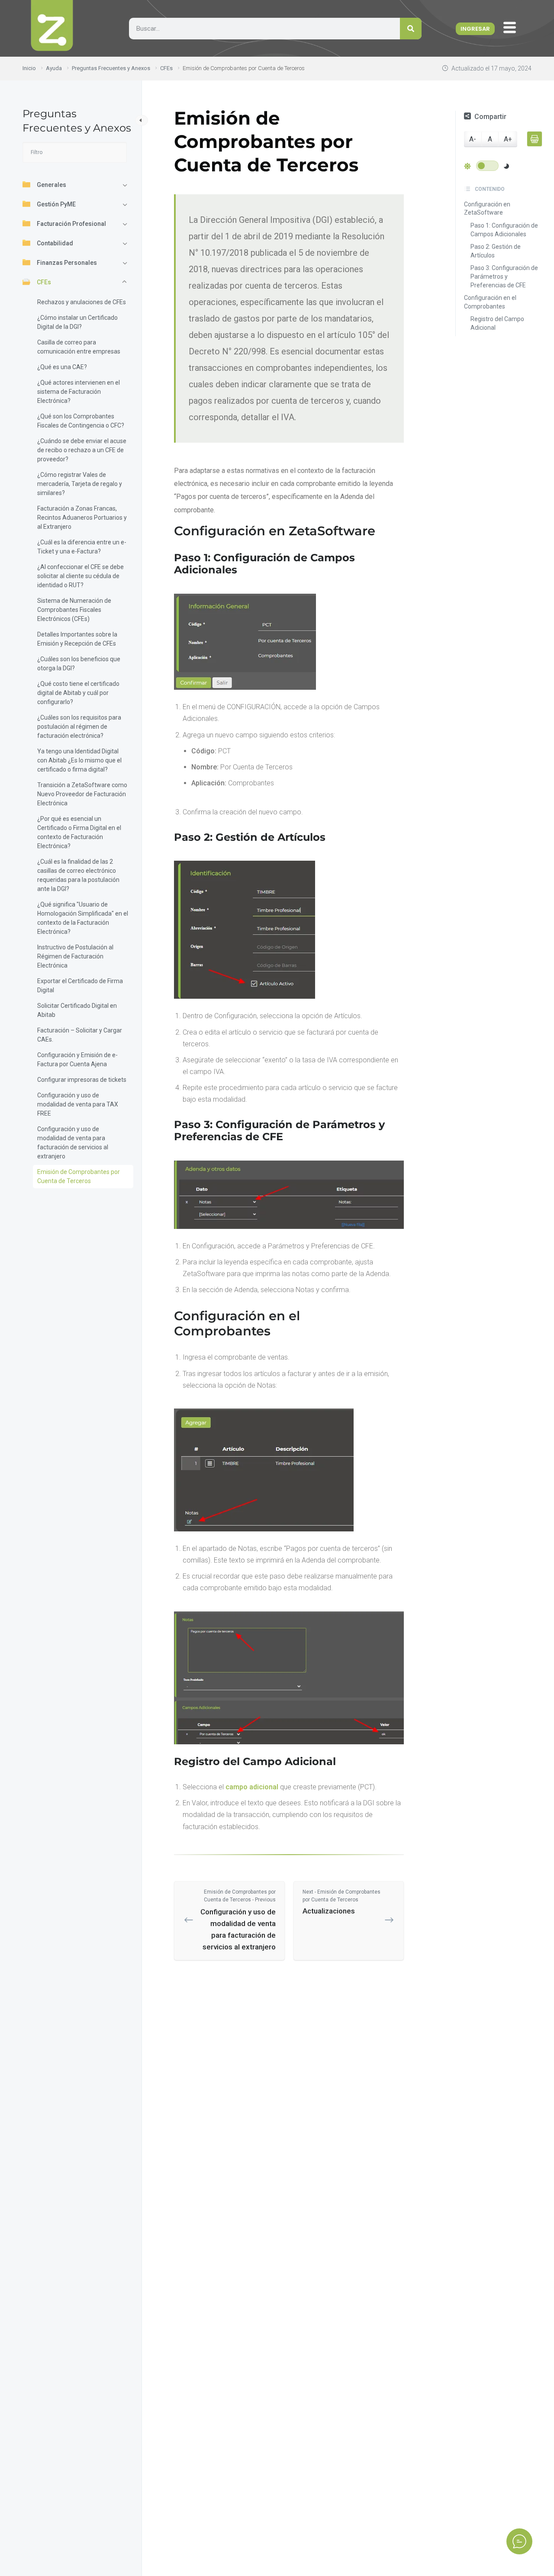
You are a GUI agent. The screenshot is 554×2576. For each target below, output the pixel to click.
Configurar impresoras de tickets (82, 1080)
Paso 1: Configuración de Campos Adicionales (504, 230)
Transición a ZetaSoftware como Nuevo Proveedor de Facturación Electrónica (82, 794)
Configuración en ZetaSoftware (487, 209)
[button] (512, 28)
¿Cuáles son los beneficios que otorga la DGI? (79, 664)
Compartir (490, 117)
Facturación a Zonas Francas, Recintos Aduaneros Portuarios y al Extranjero (82, 518)
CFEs (44, 282)
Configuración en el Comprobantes (490, 302)
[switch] (487, 166)
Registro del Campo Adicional (497, 324)
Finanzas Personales (67, 263)
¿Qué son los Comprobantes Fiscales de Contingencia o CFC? (81, 421)
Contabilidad (55, 243)
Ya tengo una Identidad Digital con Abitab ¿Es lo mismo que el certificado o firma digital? (79, 760)
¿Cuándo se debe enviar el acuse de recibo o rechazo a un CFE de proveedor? (82, 450)
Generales (52, 185)
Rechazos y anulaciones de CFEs (82, 302)
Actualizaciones (341, 1902)
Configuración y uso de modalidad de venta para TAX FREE (78, 1104)
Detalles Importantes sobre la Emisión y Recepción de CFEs (77, 639)
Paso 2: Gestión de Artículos (496, 251)
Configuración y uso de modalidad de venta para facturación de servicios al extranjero (73, 1143)
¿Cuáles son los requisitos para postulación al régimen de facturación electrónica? (79, 727)
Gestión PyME (56, 204)
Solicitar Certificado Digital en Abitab (77, 1010)
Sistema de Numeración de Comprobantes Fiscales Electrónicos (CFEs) (74, 610)
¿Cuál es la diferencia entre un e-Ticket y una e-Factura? (82, 547)
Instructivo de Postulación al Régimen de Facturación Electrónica (75, 956)
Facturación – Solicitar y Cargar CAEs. (80, 1035)
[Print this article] (535, 139)
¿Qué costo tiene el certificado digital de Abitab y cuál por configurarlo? (78, 693)
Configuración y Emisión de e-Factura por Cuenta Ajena (77, 1060)
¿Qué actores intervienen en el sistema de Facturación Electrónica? (79, 392)
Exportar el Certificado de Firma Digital (80, 986)
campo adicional (252, 1787)
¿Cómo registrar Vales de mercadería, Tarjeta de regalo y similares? (80, 484)
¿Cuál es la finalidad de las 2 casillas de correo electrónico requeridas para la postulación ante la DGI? (78, 875)
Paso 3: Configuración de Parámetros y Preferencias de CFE (504, 277)
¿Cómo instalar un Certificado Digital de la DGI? (77, 322)
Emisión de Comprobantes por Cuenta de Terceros (79, 1176)
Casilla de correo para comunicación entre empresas (79, 347)
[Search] (411, 29)
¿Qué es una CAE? (62, 367)
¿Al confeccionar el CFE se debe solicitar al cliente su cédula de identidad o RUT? (81, 576)
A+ (508, 140)
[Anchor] (382, 531)
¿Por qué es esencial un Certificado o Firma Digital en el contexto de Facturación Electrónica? (79, 832)
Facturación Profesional (71, 224)
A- (473, 140)
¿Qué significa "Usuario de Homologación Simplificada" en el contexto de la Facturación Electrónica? (83, 918)
